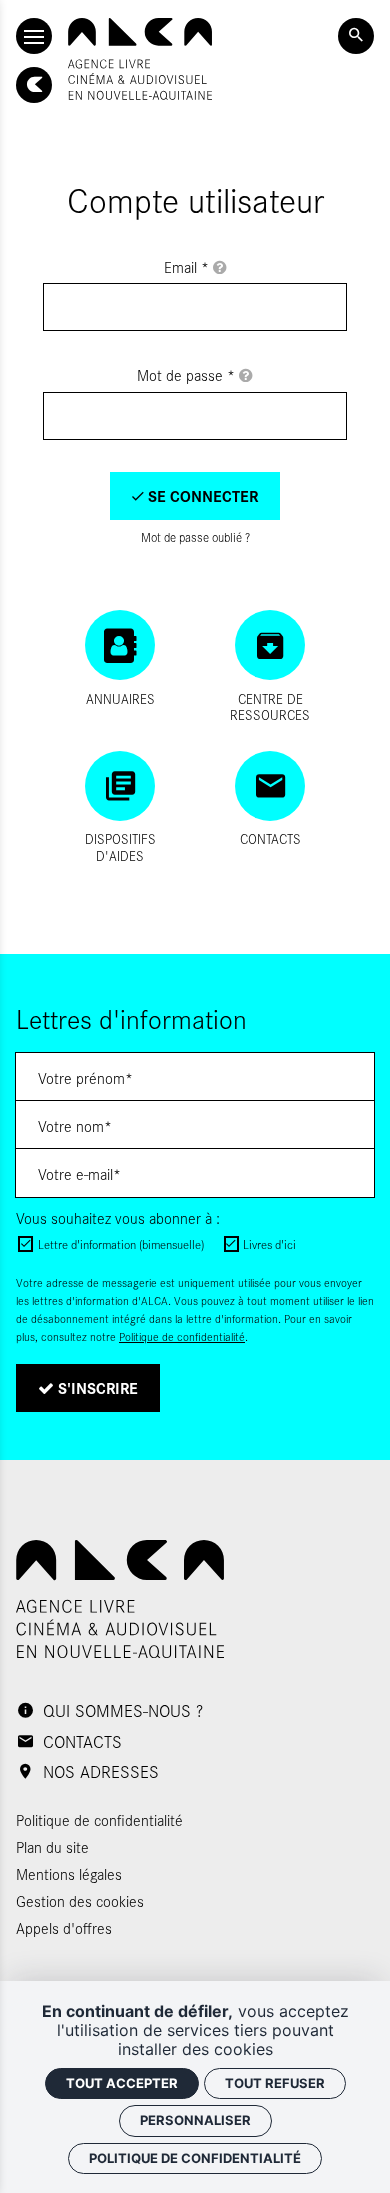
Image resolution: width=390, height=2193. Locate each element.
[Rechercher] (356, 36)
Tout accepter (122, 2083)
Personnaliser (195, 2120)
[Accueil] (140, 59)
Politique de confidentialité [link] (195, 2158)
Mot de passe (186, 374)
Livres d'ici (269, 1244)
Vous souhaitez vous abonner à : (118, 1217)
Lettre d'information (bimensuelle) (121, 1244)
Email (186, 266)
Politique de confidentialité (182, 1336)
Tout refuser (275, 2083)
